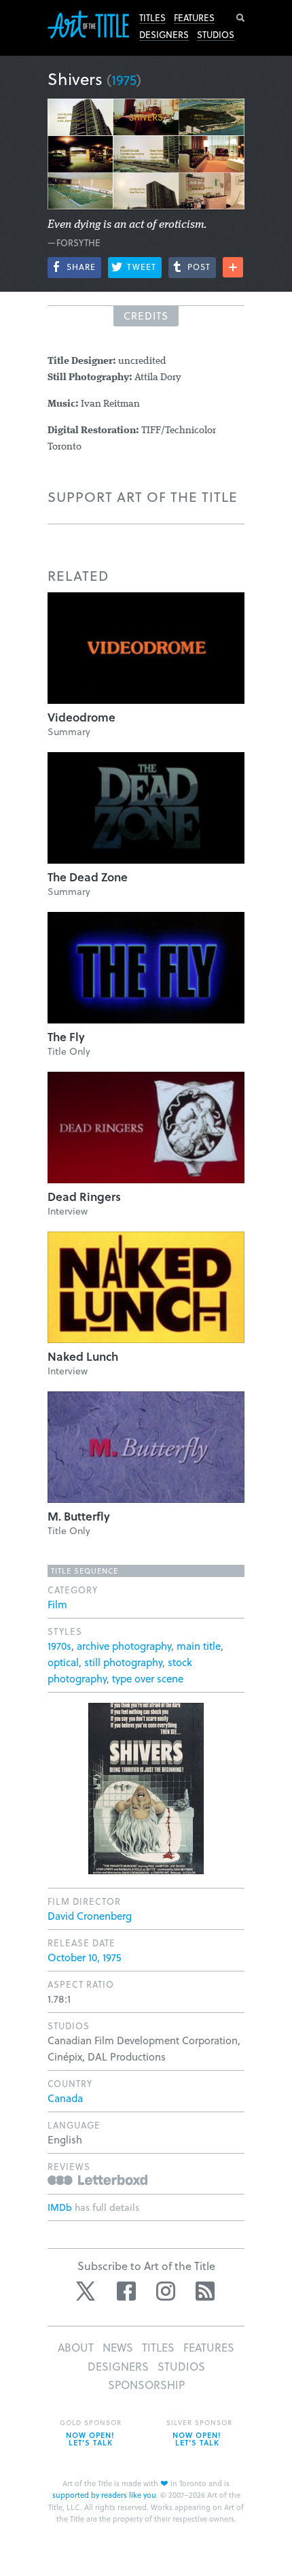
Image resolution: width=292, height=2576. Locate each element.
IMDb (60, 2207)
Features (194, 18)
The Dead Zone (88, 877)
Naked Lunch (83, 1356)
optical (63, 1662)
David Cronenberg (90, 1916)
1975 (124, 80)
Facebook (126, 2291)
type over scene (148, 1678)
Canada (65, 2098)
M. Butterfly (79, 1516)
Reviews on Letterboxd (97, 2180)
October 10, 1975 (84, 1957)
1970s (59, 1646)
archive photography (124, 1646)
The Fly (66, 1037)
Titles (152, 18)
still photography (123, 1662)
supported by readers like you (104, 2495)
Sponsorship (146, 2385)
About (76, 2347)
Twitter (87, 2291)
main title (199, 1646)
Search (240, 18)
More (233, 267)
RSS (205, 2291)
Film (57, 1604)
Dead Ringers (84, 1197)
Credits (146, 316)
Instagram (166, 2291)
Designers (164, 35)
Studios (216, 35)
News (118, 2347)
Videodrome (81, 717)
